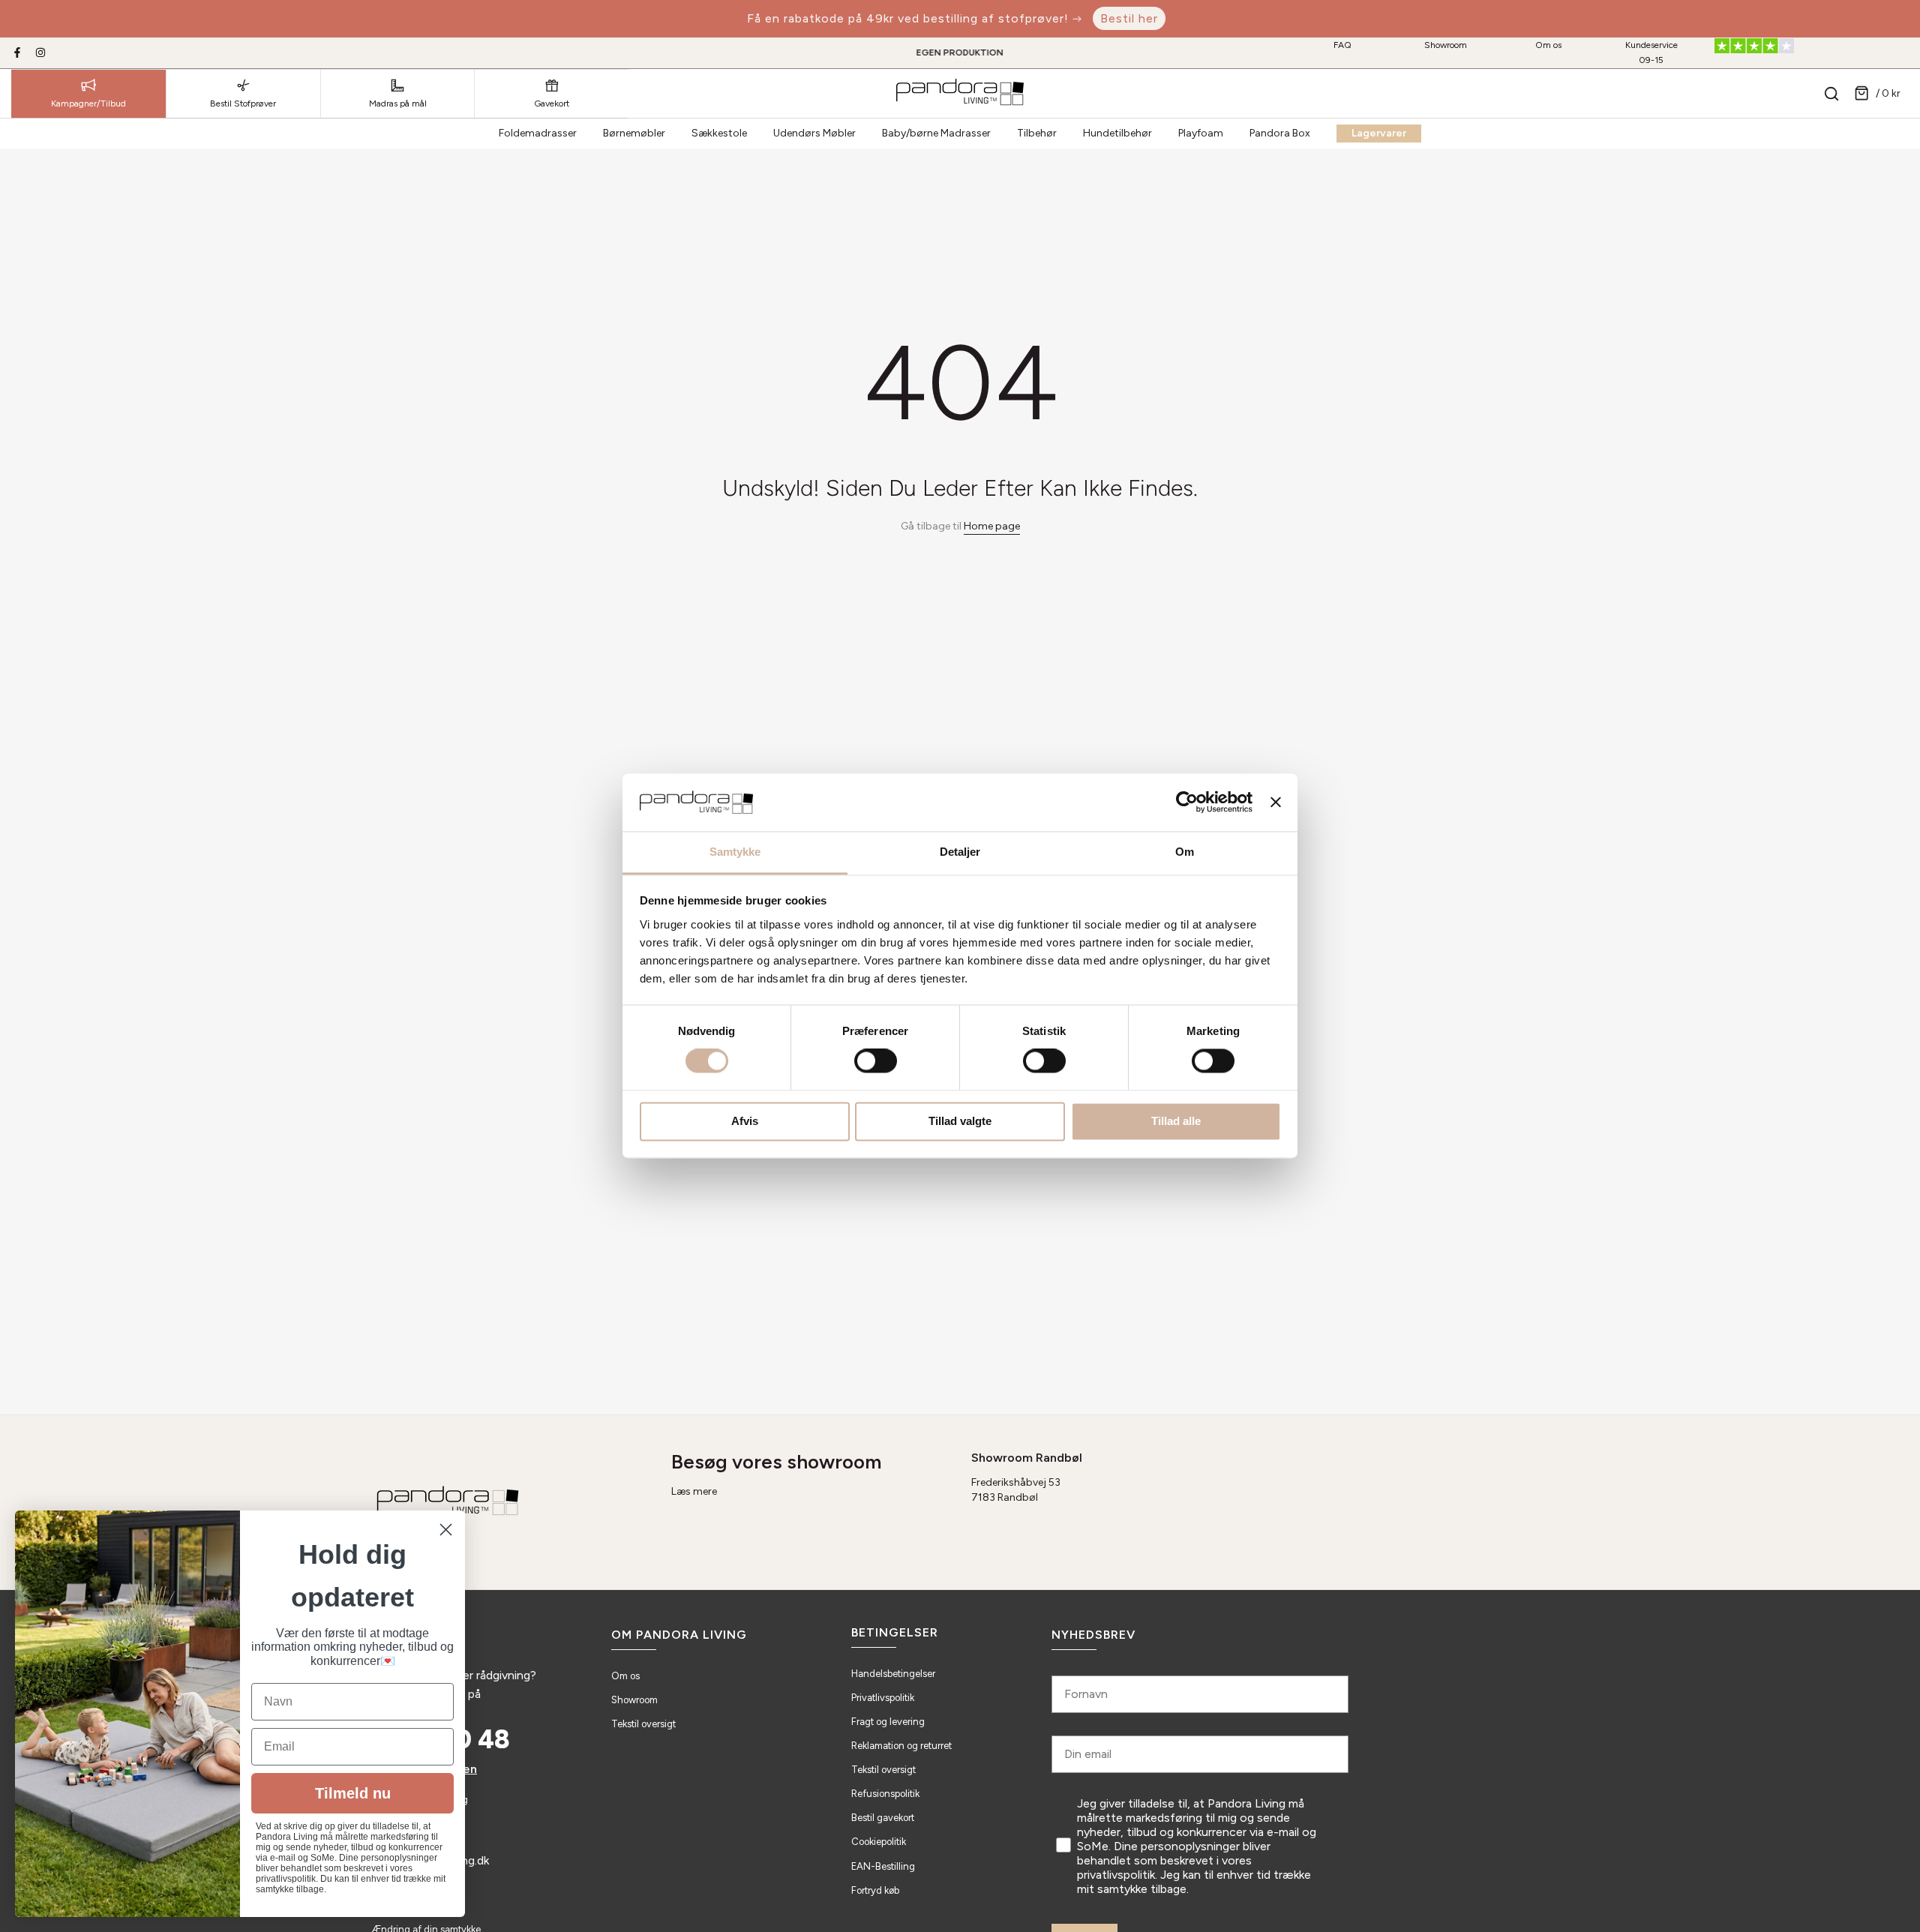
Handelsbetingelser (893, 1674)
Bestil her (1129, 18)
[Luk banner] (1276, 802)
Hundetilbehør (1117, 133)
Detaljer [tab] (960, 852)
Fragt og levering (888, 1722)
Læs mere (694, 1491)
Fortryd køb (875, 1890)
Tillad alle (1176, 1121)
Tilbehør (1037, 133)
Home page (992, 526)
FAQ (1342, 45)
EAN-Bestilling (883, 1866)
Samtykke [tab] (735, 852)
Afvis (745, 1121)
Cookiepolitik (879, 1842)
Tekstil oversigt (643, 1724)
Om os (1548, 45)
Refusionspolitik (885, 1794)
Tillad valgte (960, 1121)
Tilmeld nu (353, 1793)
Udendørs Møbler (814, 133)
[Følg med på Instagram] (40, 52)
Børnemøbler (634, 133)
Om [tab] (1185, 852)
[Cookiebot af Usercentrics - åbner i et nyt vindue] (1187, 802)
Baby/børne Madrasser (936, 133)
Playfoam (1201, 133)
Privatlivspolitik (883, 1698)
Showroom (1446, 45)
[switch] (876, 1061)
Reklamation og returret (901, 1746)
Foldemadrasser (538, 133)
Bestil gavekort (883, 1818)
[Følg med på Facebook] (17, 52)
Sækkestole (719, 133)
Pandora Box (1280, 133)
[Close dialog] (446, 1530)
